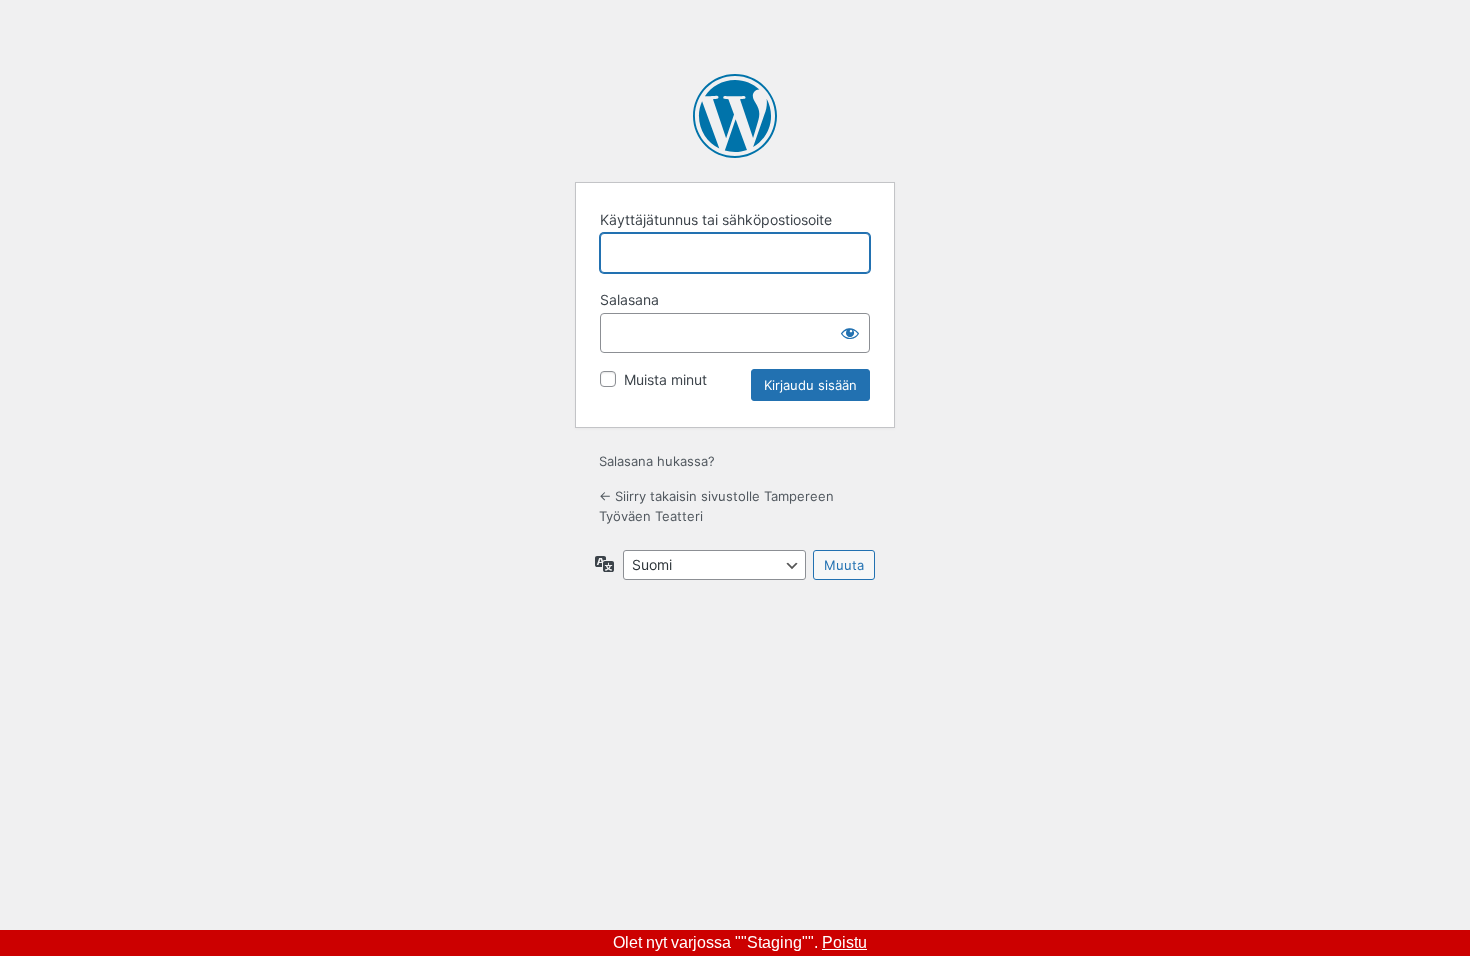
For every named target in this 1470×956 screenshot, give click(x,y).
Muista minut (665, 379)
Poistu (844, 942)
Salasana (629, 299)
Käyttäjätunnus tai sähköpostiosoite (716, 219)
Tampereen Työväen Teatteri (735, 116)
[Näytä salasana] (850, 333)
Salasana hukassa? (657, 461)
